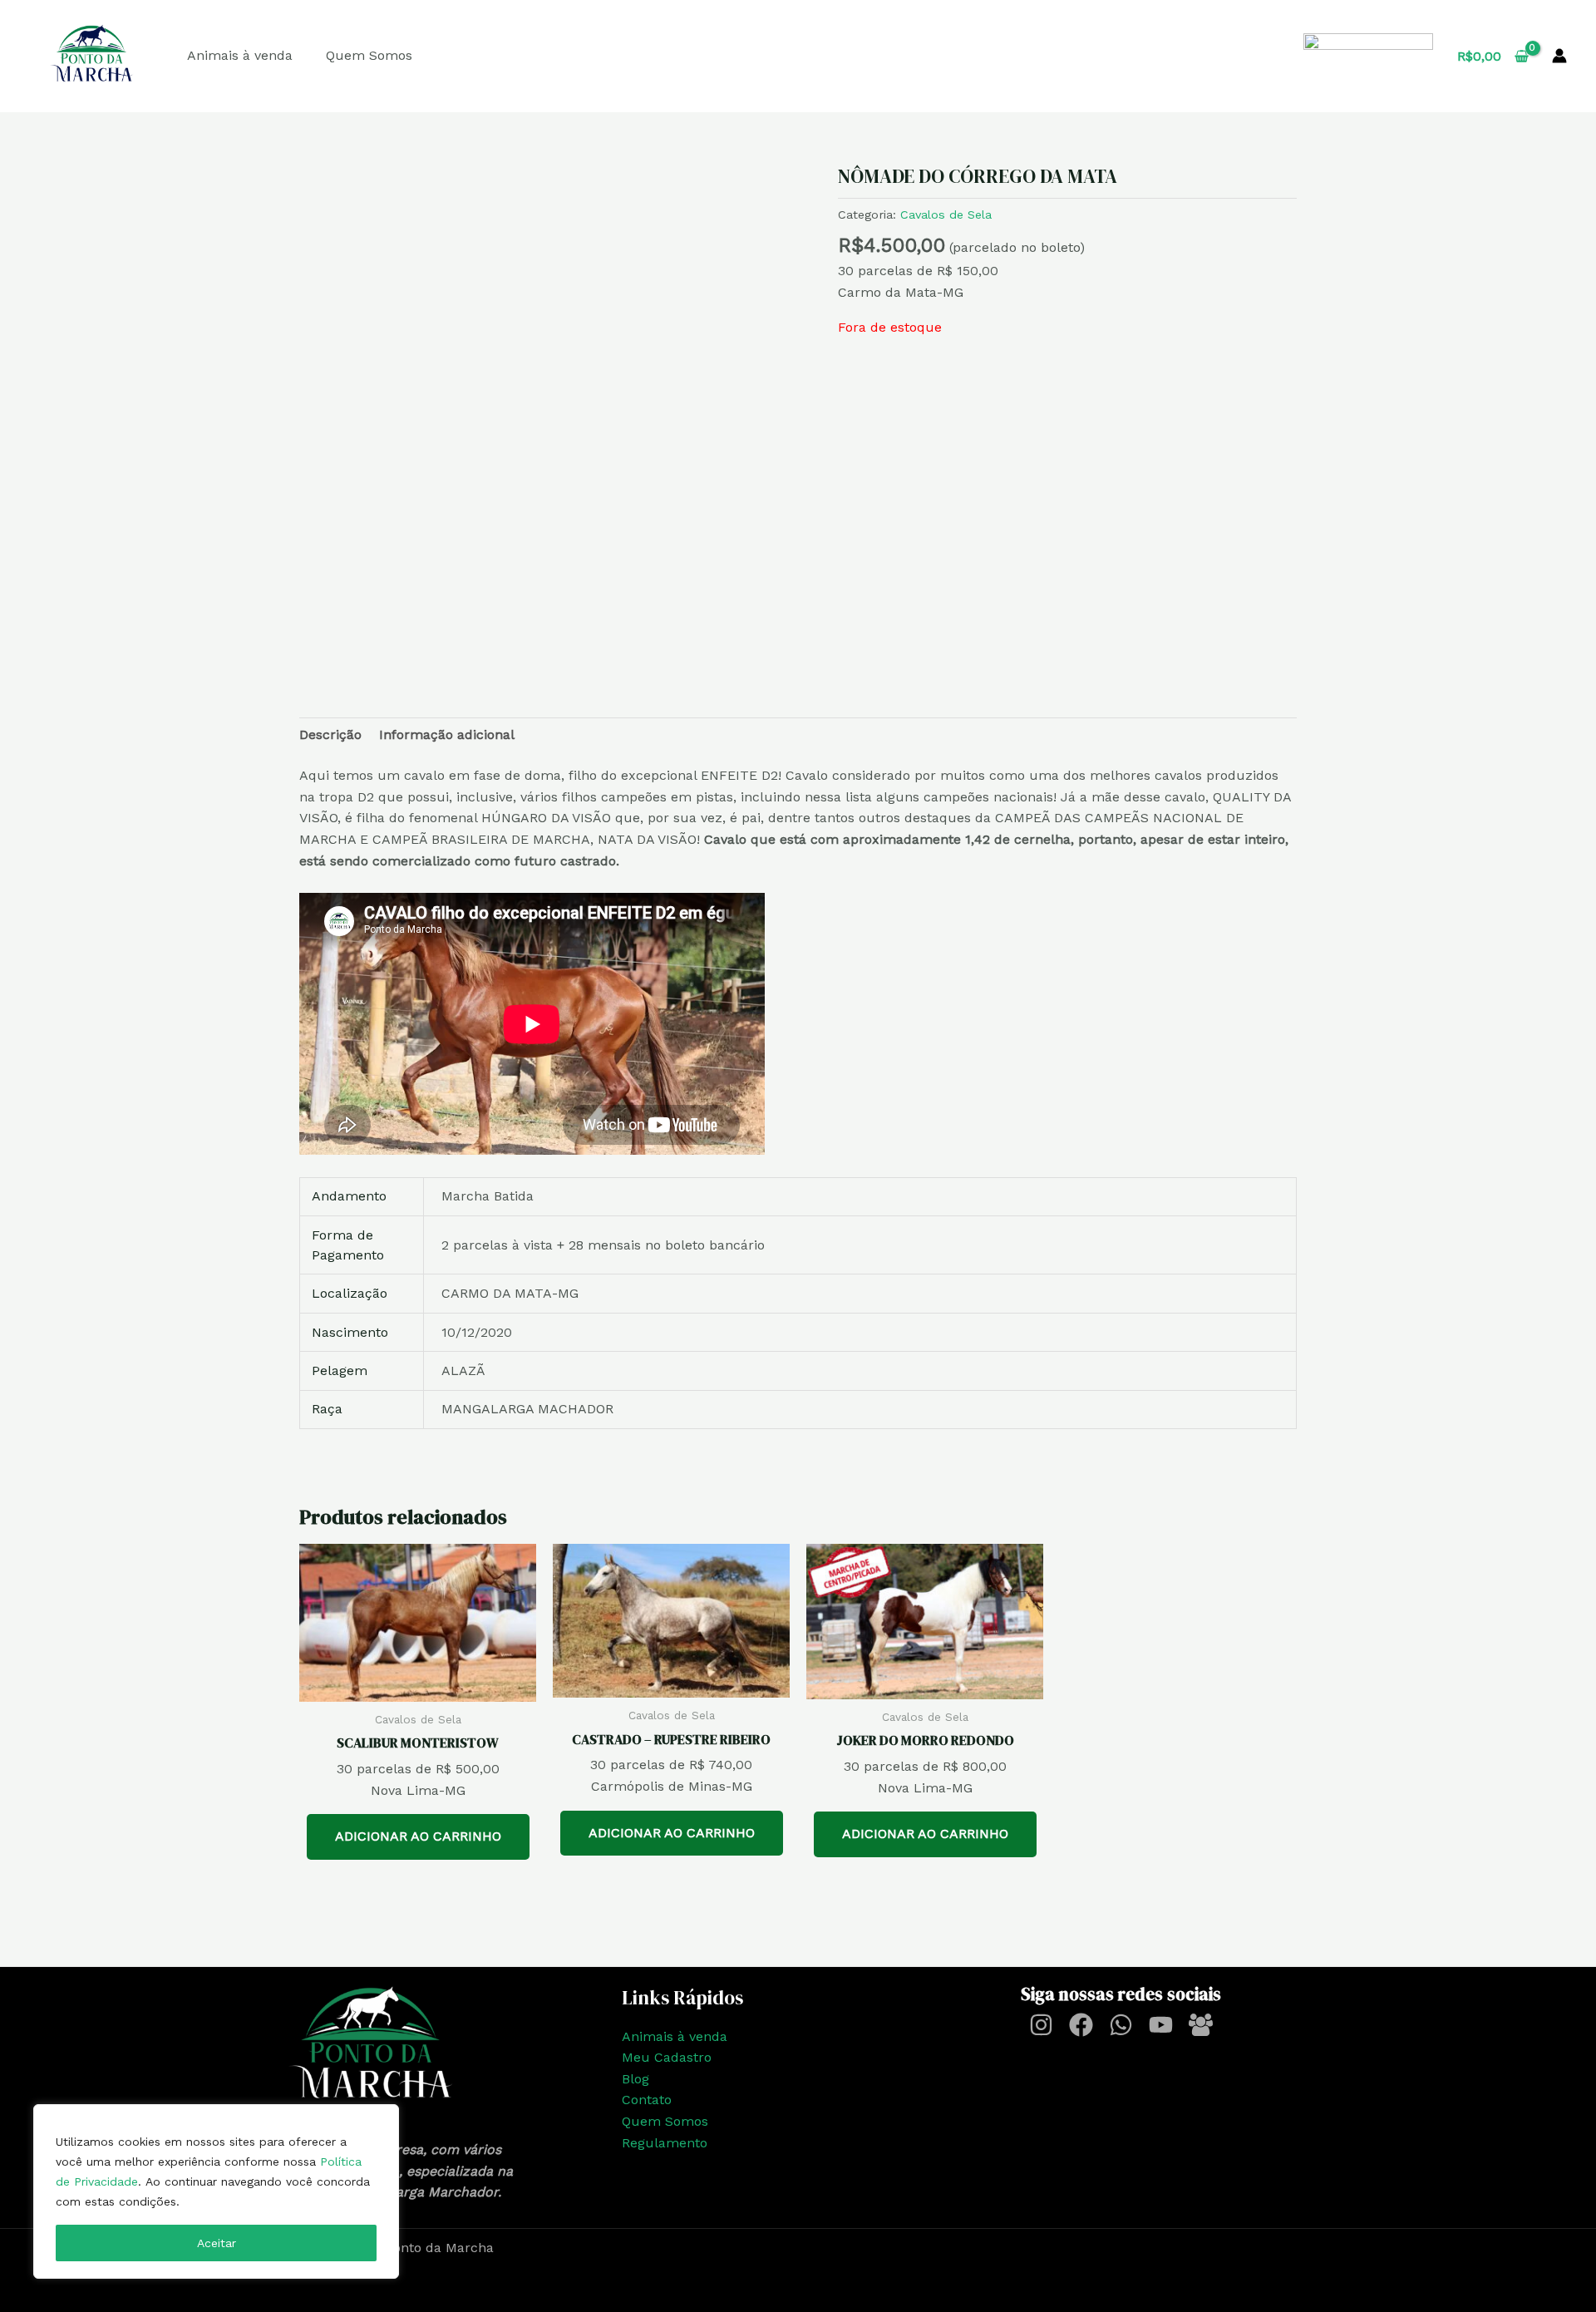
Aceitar (217, 2243)
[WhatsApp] (1121, 2025)
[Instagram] (1041, 2025)
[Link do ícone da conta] (1559, 56)
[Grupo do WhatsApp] (1201, 2025)
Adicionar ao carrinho (418, 1836)
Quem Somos (369, 55)
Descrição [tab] (330, 735)
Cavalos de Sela (946, 214)
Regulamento (665, 2143)
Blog (635, 2079)
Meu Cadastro (667, 2057)
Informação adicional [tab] (447, 735)
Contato (647, 2100)
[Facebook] (1081, 2025)
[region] (216, 2191)
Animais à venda (240, 55)
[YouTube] (1161, 2025)
